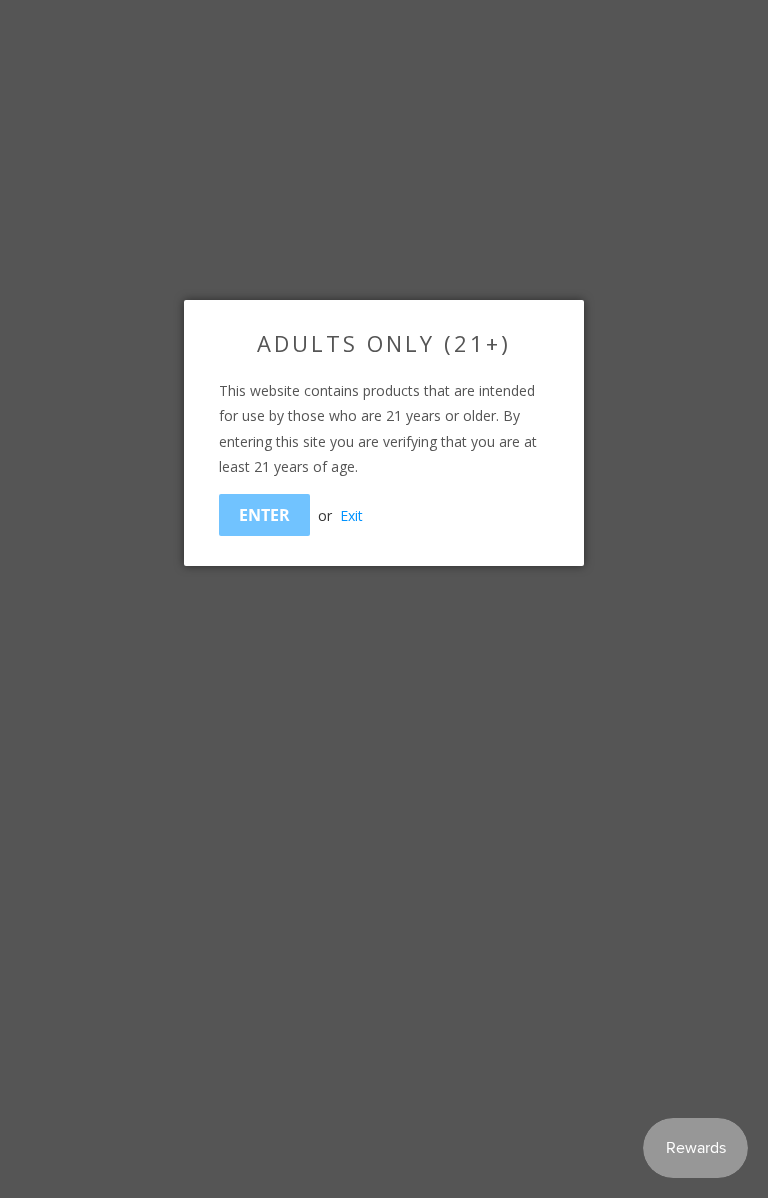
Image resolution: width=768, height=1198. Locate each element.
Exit (351, 515)
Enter (264, 515)
